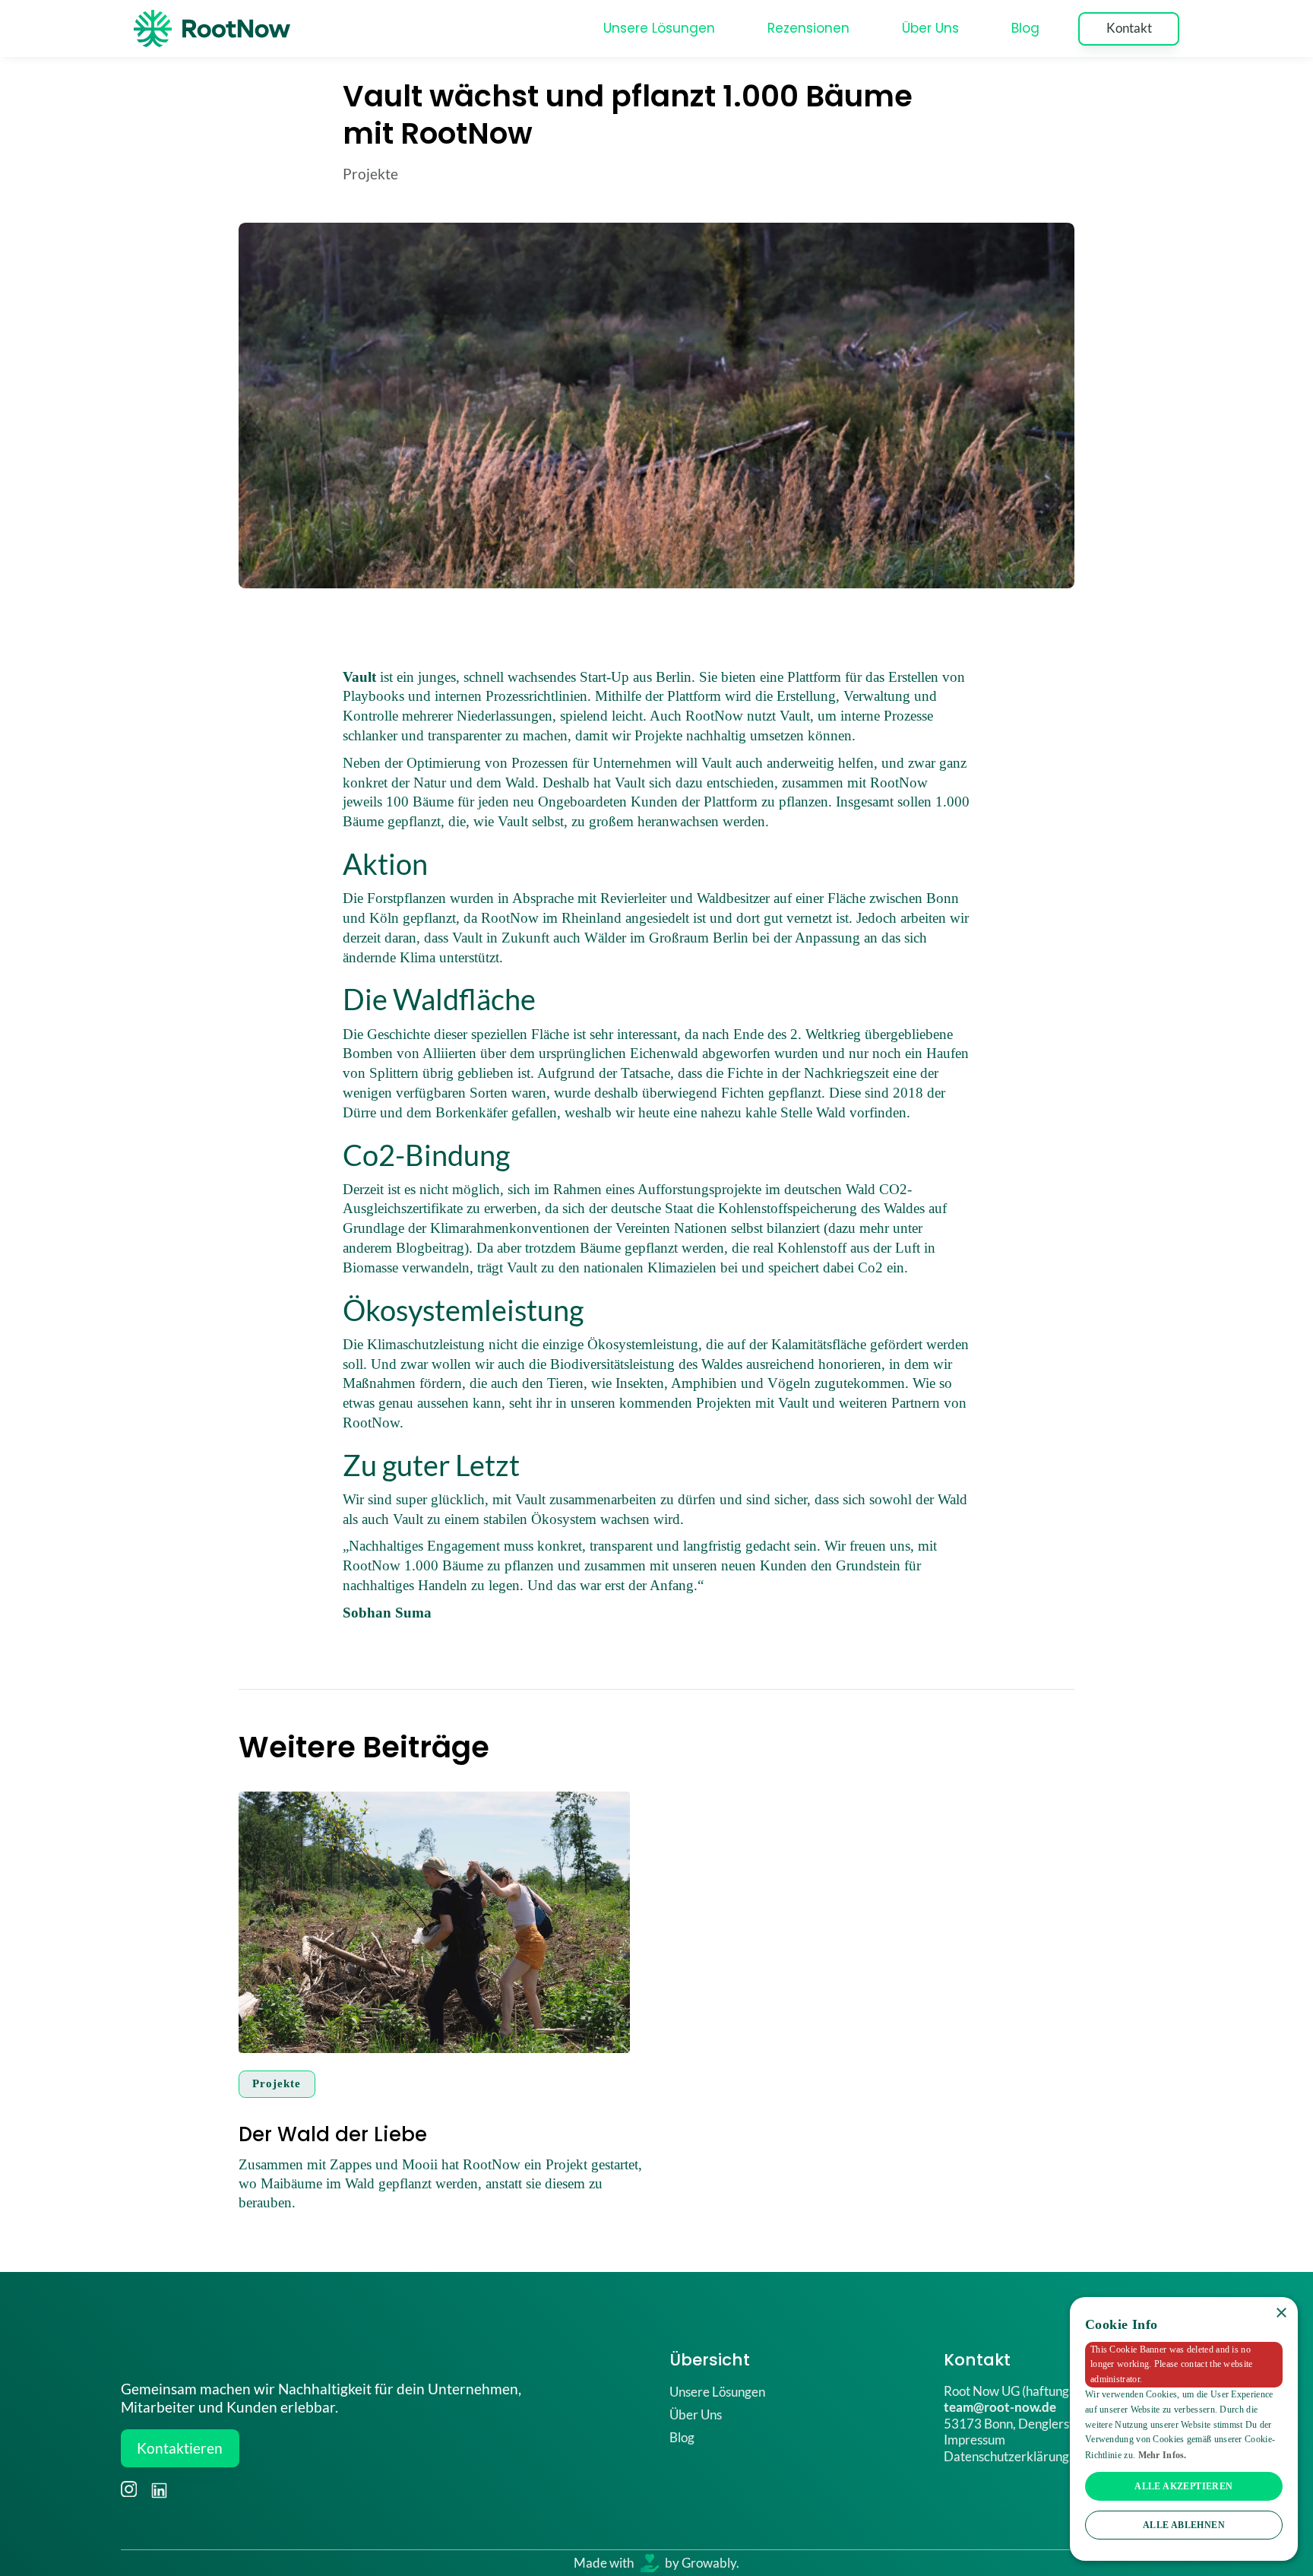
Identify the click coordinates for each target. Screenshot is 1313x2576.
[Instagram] (129, 2489)
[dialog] (1184, 2429)
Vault (359, 677)
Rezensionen (808, 28)
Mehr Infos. (1163, 2455)
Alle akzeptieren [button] (1183, 2486)
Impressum (974, 2440)
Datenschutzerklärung (1006, 2456)
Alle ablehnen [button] (1184, 2525)
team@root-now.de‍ (1000, 2407)
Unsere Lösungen (659, 28)
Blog (1025, 28)
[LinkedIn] (158, 2489)
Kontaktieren (180, 2448)
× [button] (1281, 2313)
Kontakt (1129, 28)
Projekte (370, 174)
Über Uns (930, 28)
